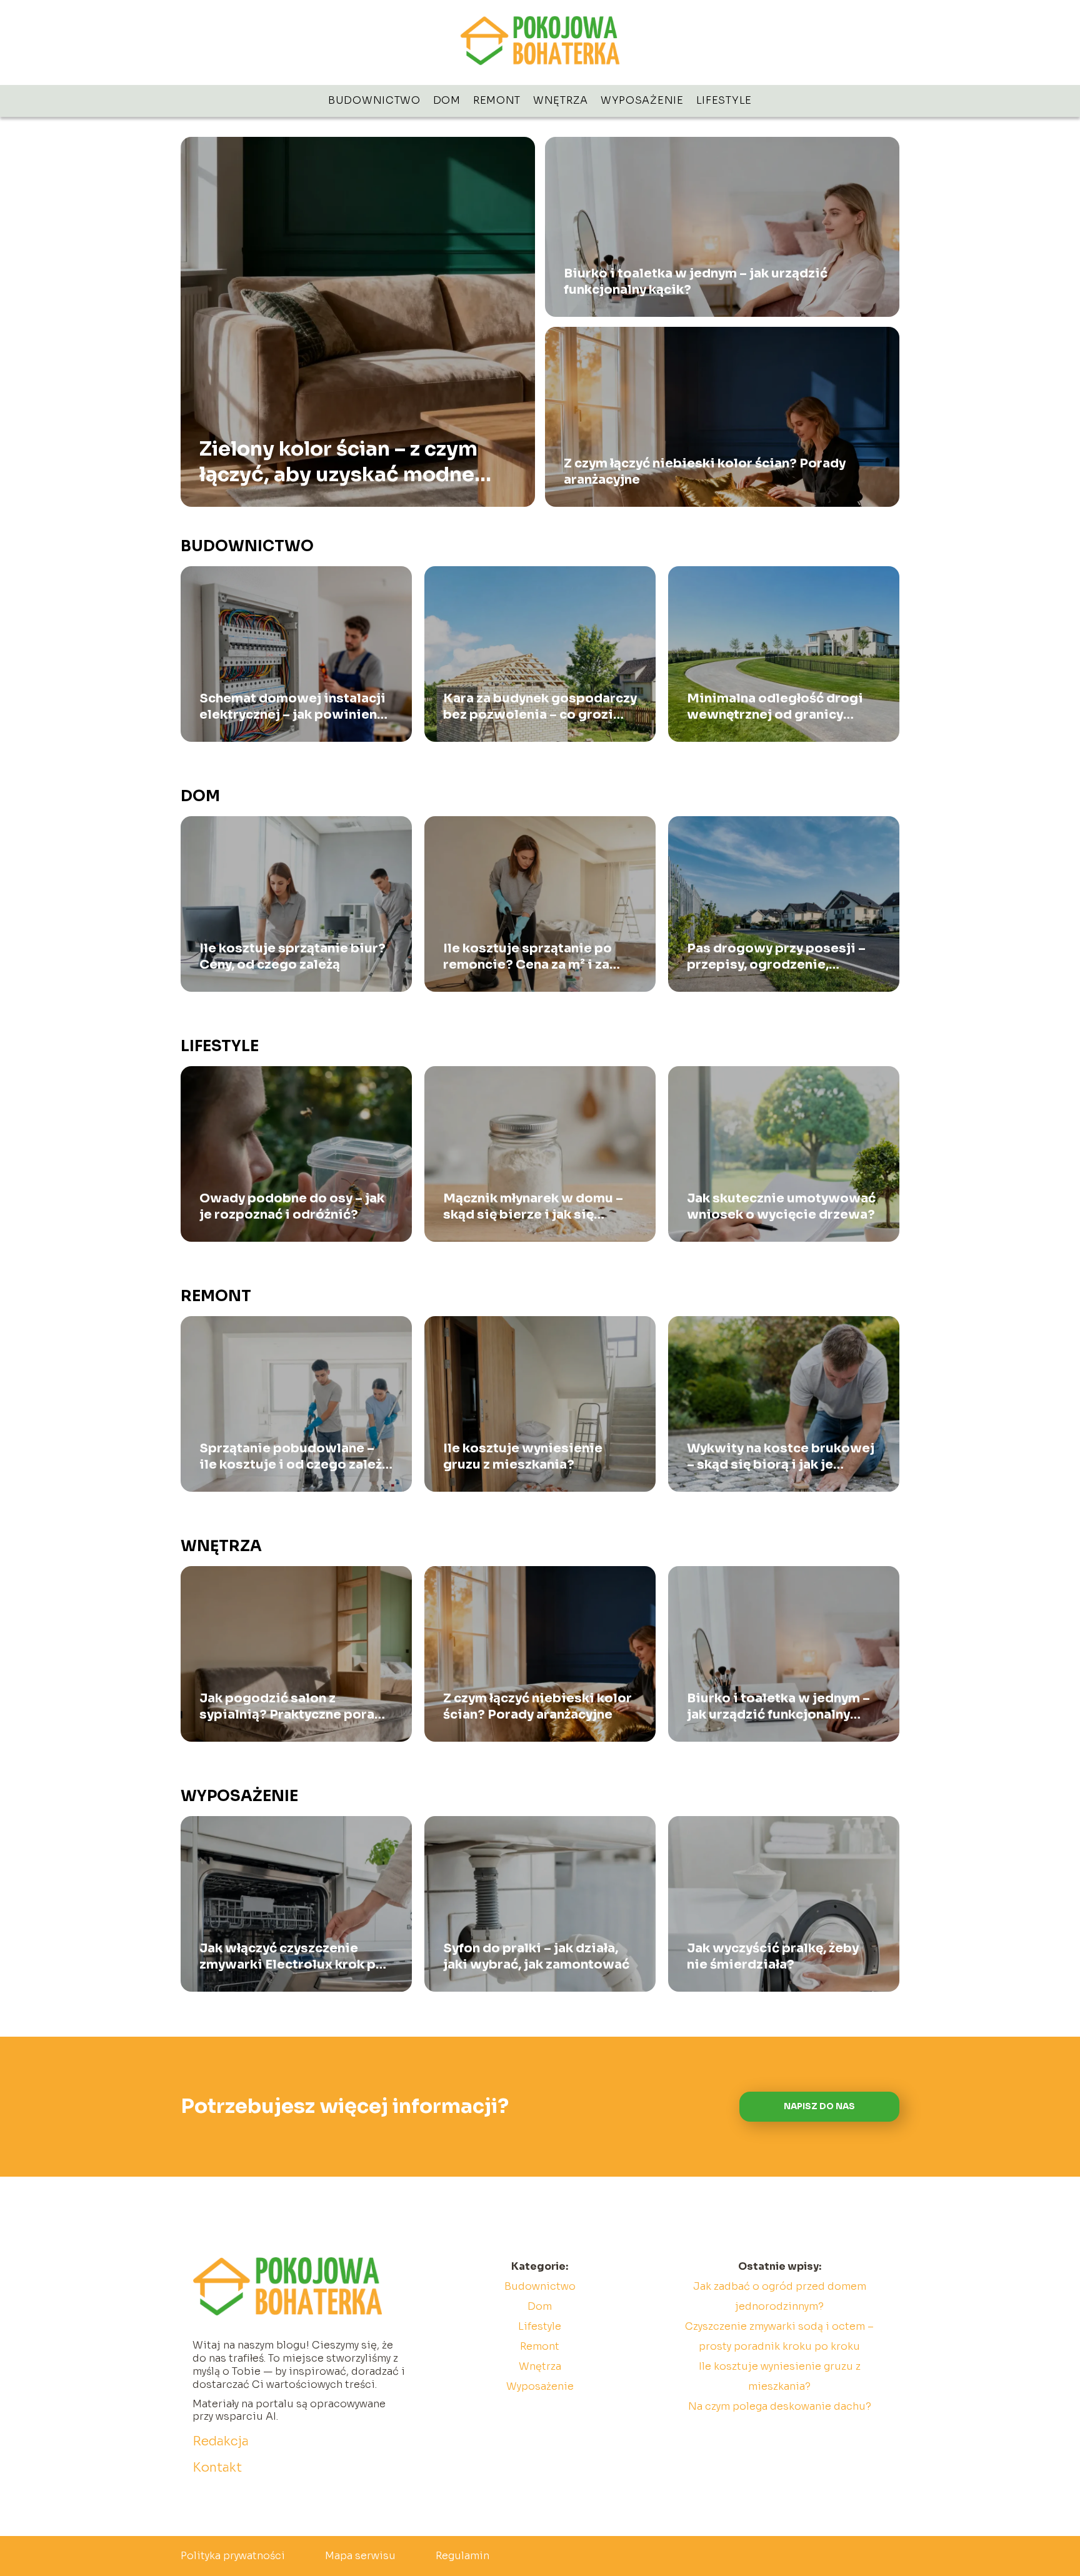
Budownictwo (374, 100)
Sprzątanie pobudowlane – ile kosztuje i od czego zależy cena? (294, 1457)
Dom (447, 100)
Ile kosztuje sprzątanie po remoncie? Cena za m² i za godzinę (527, 957)
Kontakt (217, 2468)
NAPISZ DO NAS (819, 2106)
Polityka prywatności (233, 2556)
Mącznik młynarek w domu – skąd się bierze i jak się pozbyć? (533, 1207)
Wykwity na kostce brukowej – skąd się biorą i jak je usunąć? (781, 1457)
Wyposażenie (642, 100)
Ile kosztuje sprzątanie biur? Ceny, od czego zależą (292, 956)
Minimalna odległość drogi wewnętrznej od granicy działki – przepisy (775, 707)
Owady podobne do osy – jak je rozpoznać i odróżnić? (292, 1206)
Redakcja (221, 2441)
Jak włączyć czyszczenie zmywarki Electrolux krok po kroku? (292, 1957)
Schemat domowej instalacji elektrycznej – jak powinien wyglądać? (292, 707)
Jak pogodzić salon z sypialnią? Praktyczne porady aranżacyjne (295, 1707)
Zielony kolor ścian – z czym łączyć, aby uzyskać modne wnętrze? (338, 462)
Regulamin (462, 2556)
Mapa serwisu (360, 2556)
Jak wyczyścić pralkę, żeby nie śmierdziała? (773, 1956)
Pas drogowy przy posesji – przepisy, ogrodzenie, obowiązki (776, 957)
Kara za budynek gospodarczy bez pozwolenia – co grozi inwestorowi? (540, 707)
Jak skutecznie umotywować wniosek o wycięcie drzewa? (781, 1206)
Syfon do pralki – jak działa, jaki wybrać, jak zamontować (536, 1956)
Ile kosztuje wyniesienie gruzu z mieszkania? (523, 1456)
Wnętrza (561, 100)
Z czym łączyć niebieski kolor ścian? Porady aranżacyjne (705, 472)
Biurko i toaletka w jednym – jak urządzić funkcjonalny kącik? (696, 282)
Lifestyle (724, 100)
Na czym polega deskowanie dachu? (780, 2406)
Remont (497, 100)
